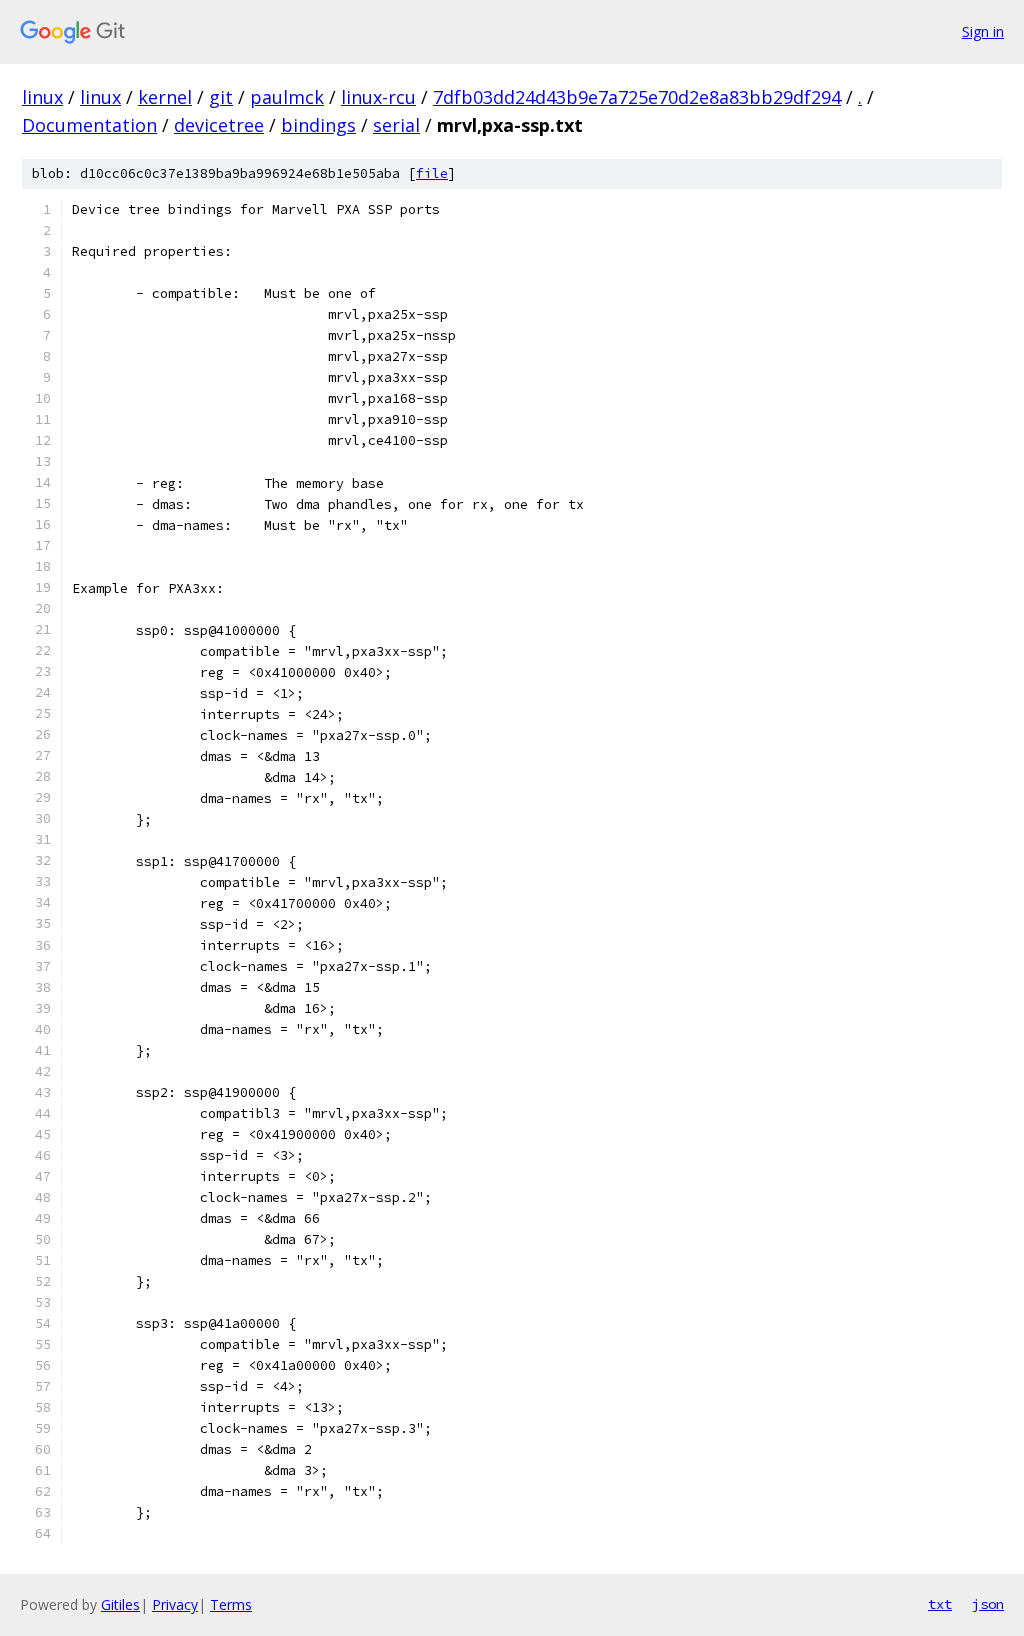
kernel (165, 97)
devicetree (219, 125)
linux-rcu (378, 97)
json (988, 1604)
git (221, 97)
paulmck (287, 97)
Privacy (175, 1604)
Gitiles (120, 1604)
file (432, 173)
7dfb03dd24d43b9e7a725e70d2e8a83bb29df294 (637, 97)
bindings (318, 125)
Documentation (89, 125)
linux (42, 97)
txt (940, 1604)
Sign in (983, 31)
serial (396, 125)
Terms (231, 1604)
